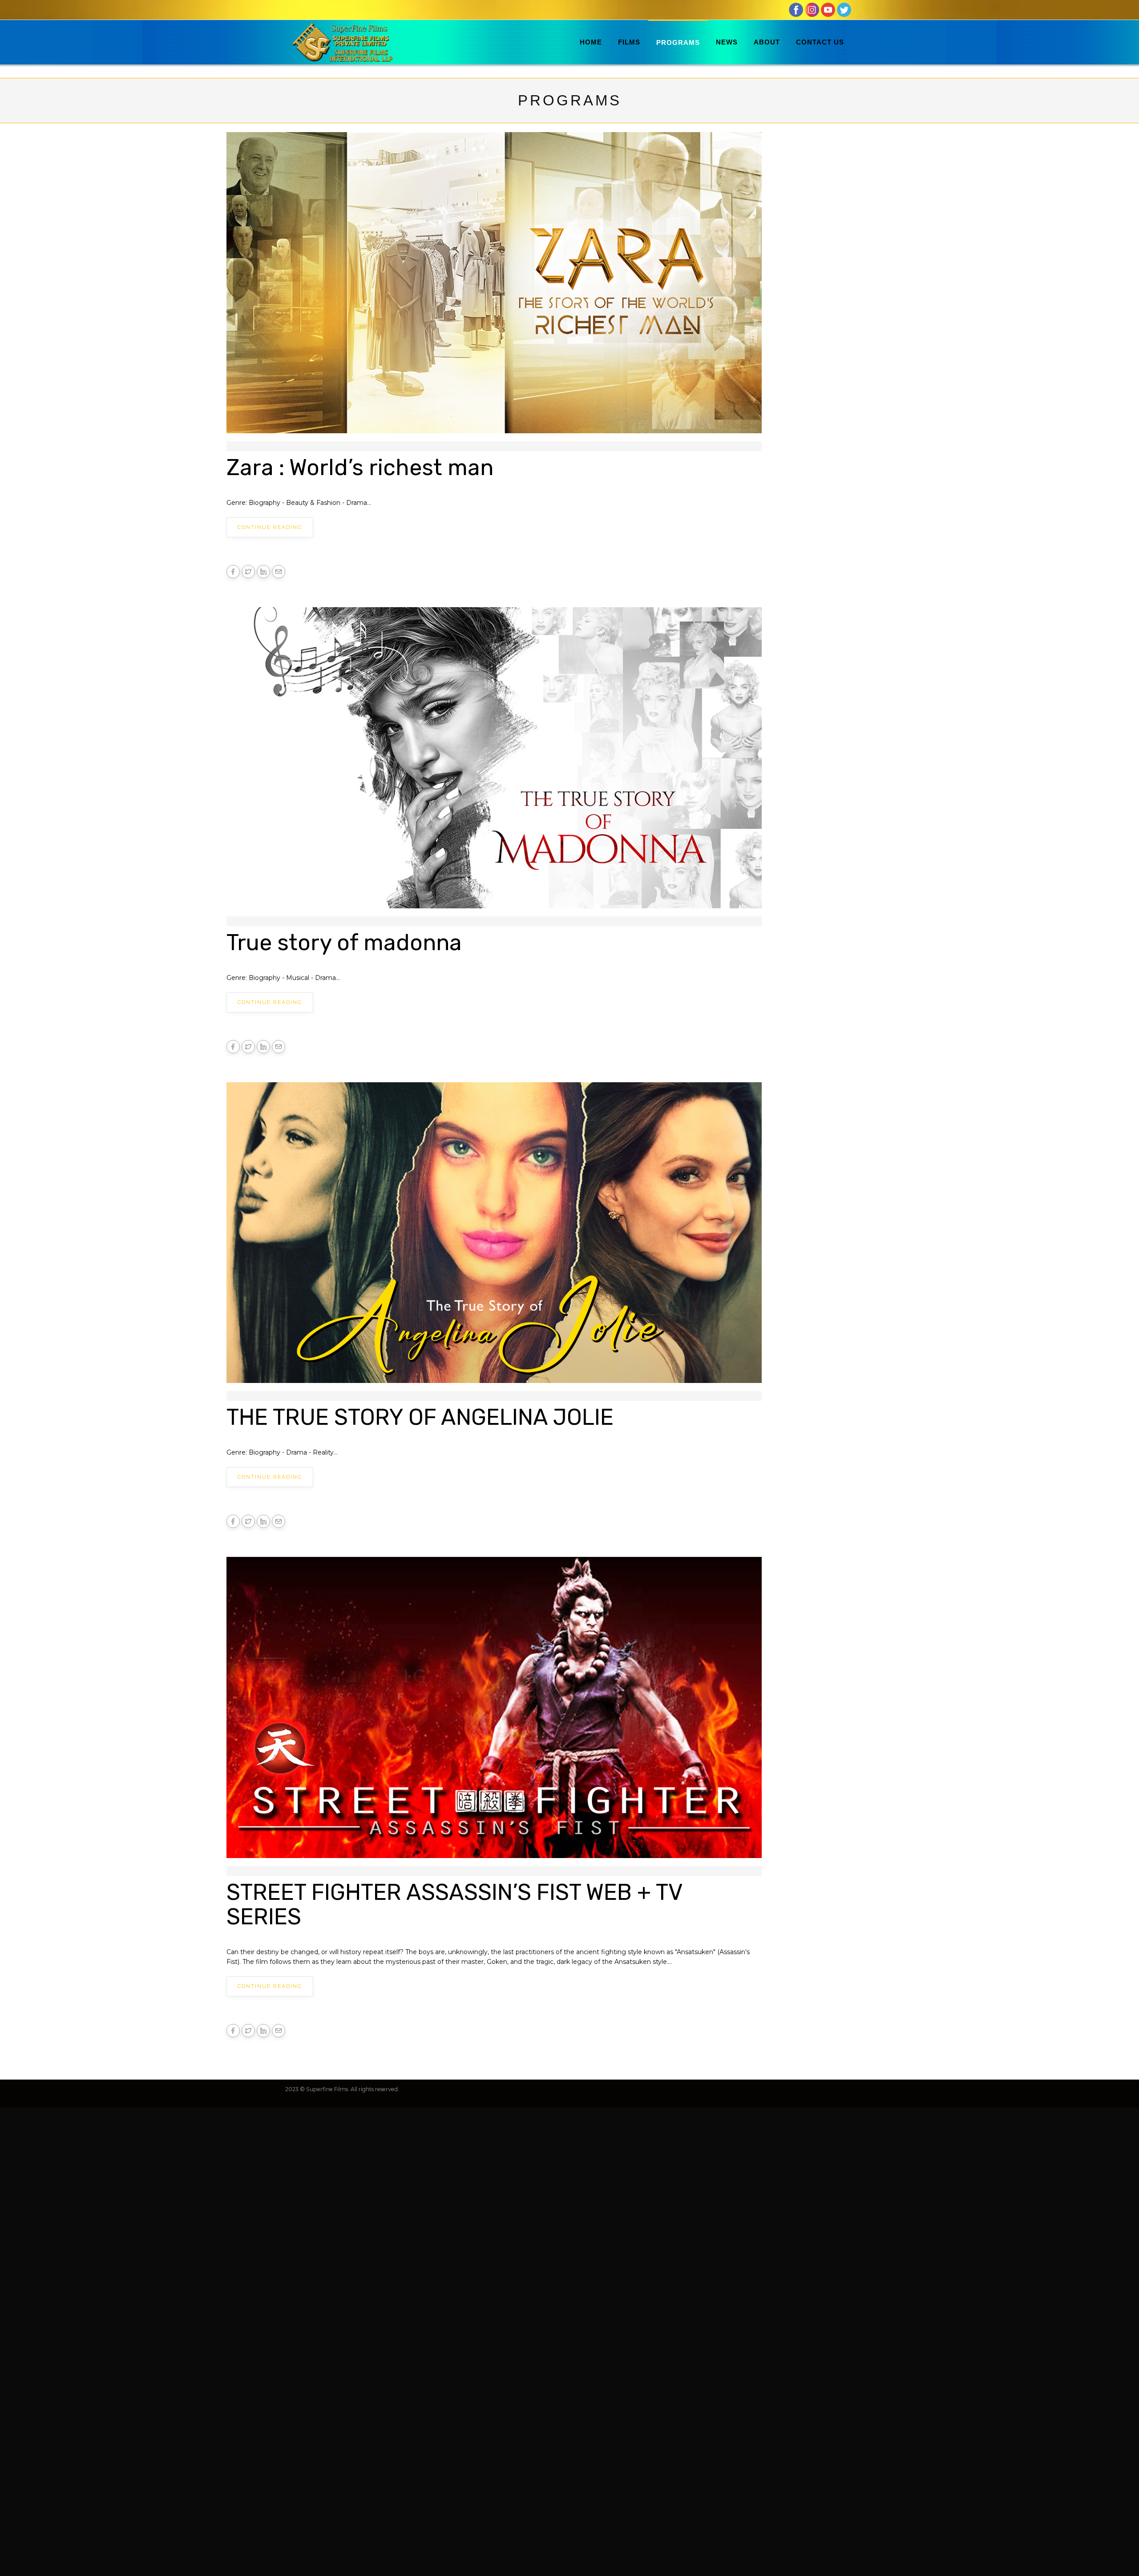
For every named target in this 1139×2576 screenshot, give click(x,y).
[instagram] (812, 9)
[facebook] (796, 9)
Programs (678, 42)
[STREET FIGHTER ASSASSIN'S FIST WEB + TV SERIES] (494, 1711)
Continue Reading (270, 527)
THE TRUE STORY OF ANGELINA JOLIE (420, 1417)
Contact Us (820, 42)
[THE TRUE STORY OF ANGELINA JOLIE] (494, 1236)
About (767, 42)
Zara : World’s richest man (360, 468)
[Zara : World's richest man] (494, 286)
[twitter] (844, 9)
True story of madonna (344, 943)
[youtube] (828, 9)
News (727, 42)
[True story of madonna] (494, 761)
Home (591, 42)
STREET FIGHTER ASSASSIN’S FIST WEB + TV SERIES (454, 1905)
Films (629, 42)
